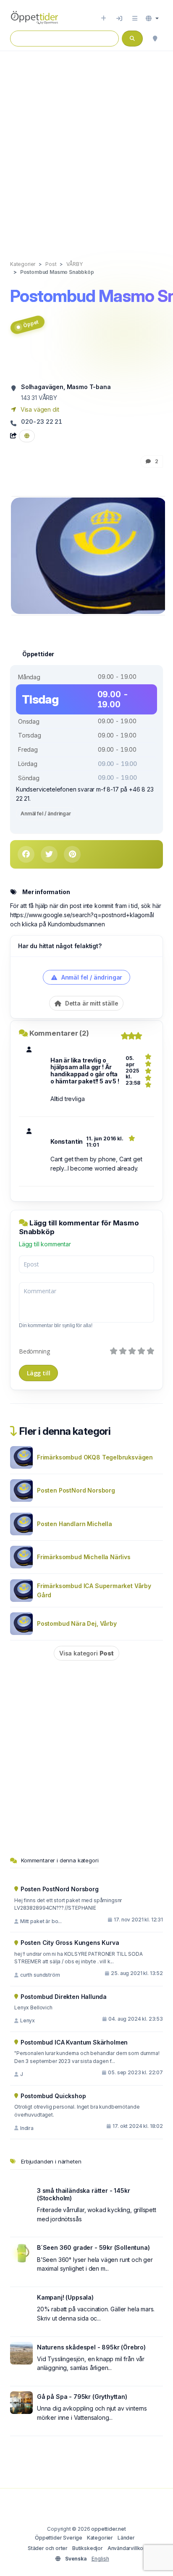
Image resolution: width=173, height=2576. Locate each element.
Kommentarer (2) (59, 1033)
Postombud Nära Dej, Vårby (77, 1623)
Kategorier (100, 2538)
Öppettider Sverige (59, 2538)
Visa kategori (86, 1653)
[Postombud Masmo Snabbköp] (89, 555)
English (100, 2559)
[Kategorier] (135, 18)
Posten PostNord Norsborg (76, 1490)
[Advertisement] (86, 147)
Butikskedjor (88, 2548)
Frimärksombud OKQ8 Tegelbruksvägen (95, 1457)
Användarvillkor (126, 2548)
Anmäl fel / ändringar (46, 814)
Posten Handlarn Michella (75, 1524)
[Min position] (155, 39)
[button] (152, 18)
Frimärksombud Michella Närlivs (84, 1557)
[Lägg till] (104, 18)
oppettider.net (109, 2529)
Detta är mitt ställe (91, 1003)
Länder (126, 2538)
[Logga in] (119, 18)
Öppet (31, 324)
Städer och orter (48, 2548)
